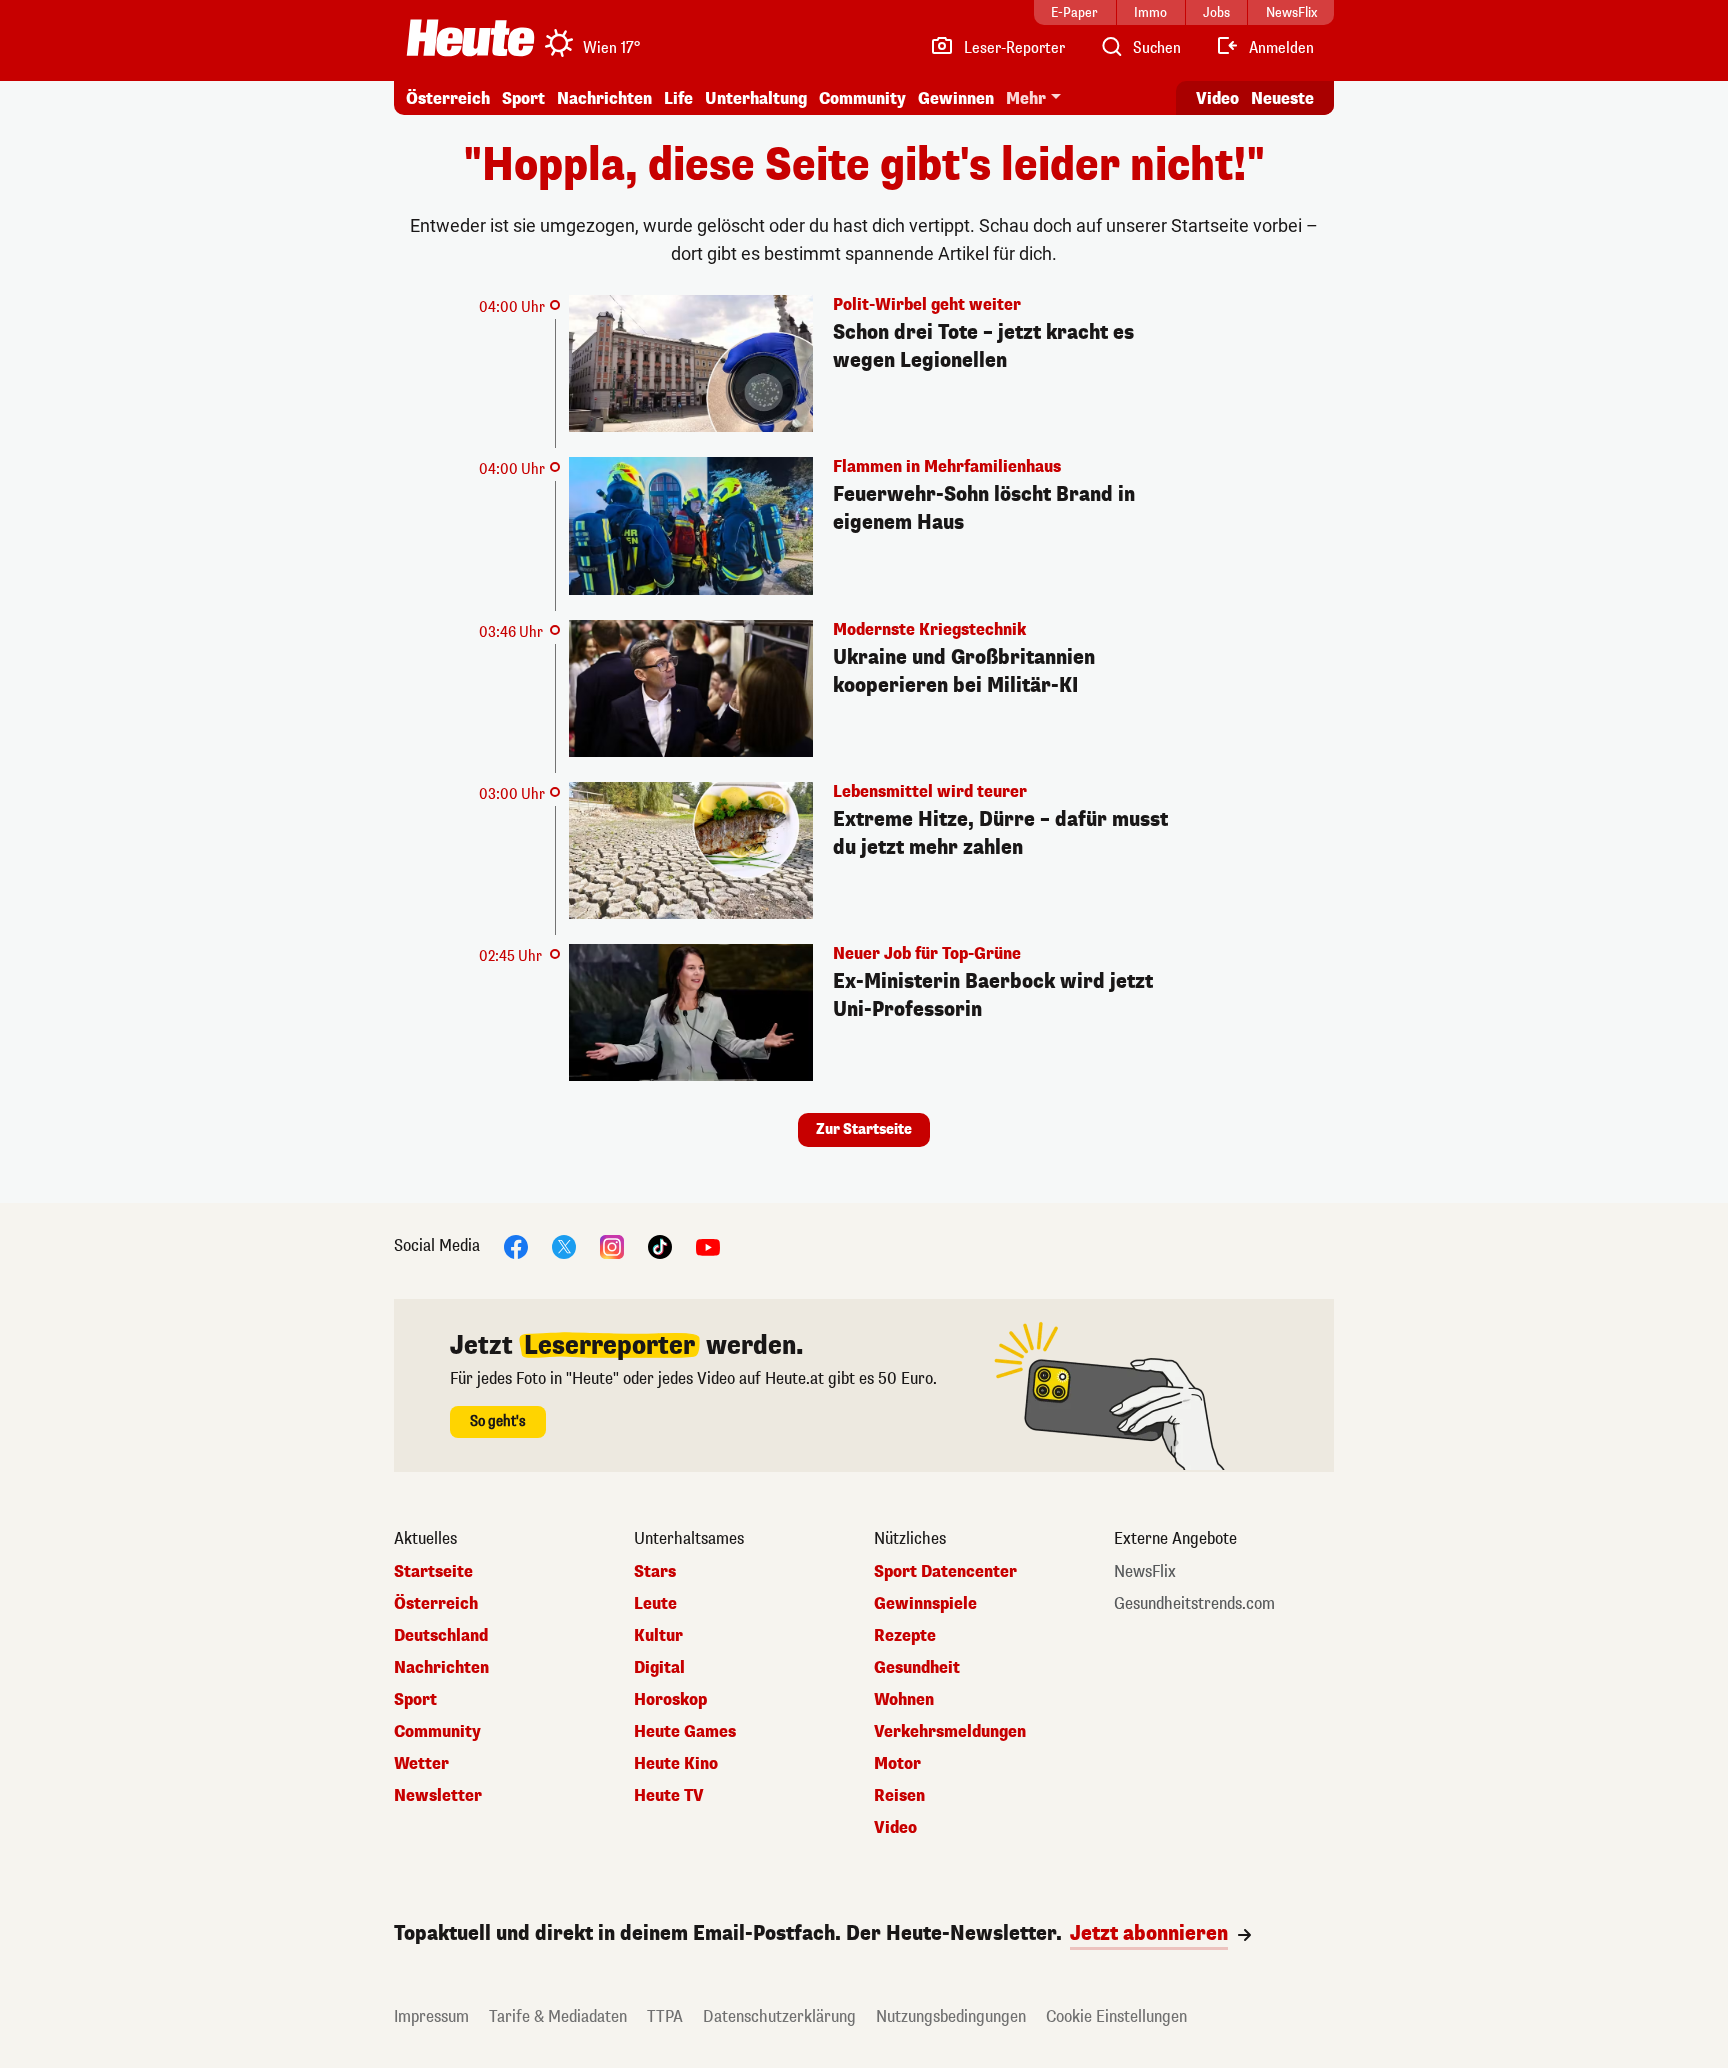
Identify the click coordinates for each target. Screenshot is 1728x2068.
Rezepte (905, 1636)
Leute (655, 1604)
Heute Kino (676, 1764)
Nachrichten (441, 1668)
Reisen (899, 1796)
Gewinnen (956, 98)
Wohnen (904, 1700)
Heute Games (685, 1732)
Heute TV (669, 1796)
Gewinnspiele (925, 1604)
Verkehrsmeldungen (950, 1732)
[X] (564, 1246)
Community (862, 98)
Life (678, 98)
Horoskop (670, 1700)
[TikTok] (660, 1246)
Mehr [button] (1026, 98)
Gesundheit (917, 1668)
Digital (659, 1668)
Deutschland (441, 1636)
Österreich (448, 98)
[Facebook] (516, 1246)
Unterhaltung (756, 98)
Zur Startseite (864, 1129)
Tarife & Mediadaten (558, 2016)
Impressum (431, 2016)
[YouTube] (708, 1246)
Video (1217, 98)
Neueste (1282, 98)
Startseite (433, 1572)
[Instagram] (612, 1246)
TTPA (665, 2016)
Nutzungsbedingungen (951, 2016)
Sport (523, 98)
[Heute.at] (470, 38)
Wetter (421, 1764)
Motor (897, 1764)
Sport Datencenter (945, 1572)
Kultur (658, 1636)
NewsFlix (1145, 1572)
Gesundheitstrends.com (1194, 1604)
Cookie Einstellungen (1116, 2016)
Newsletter (438, 1796)
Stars (655, 1572)
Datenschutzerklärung (779, 2016)
